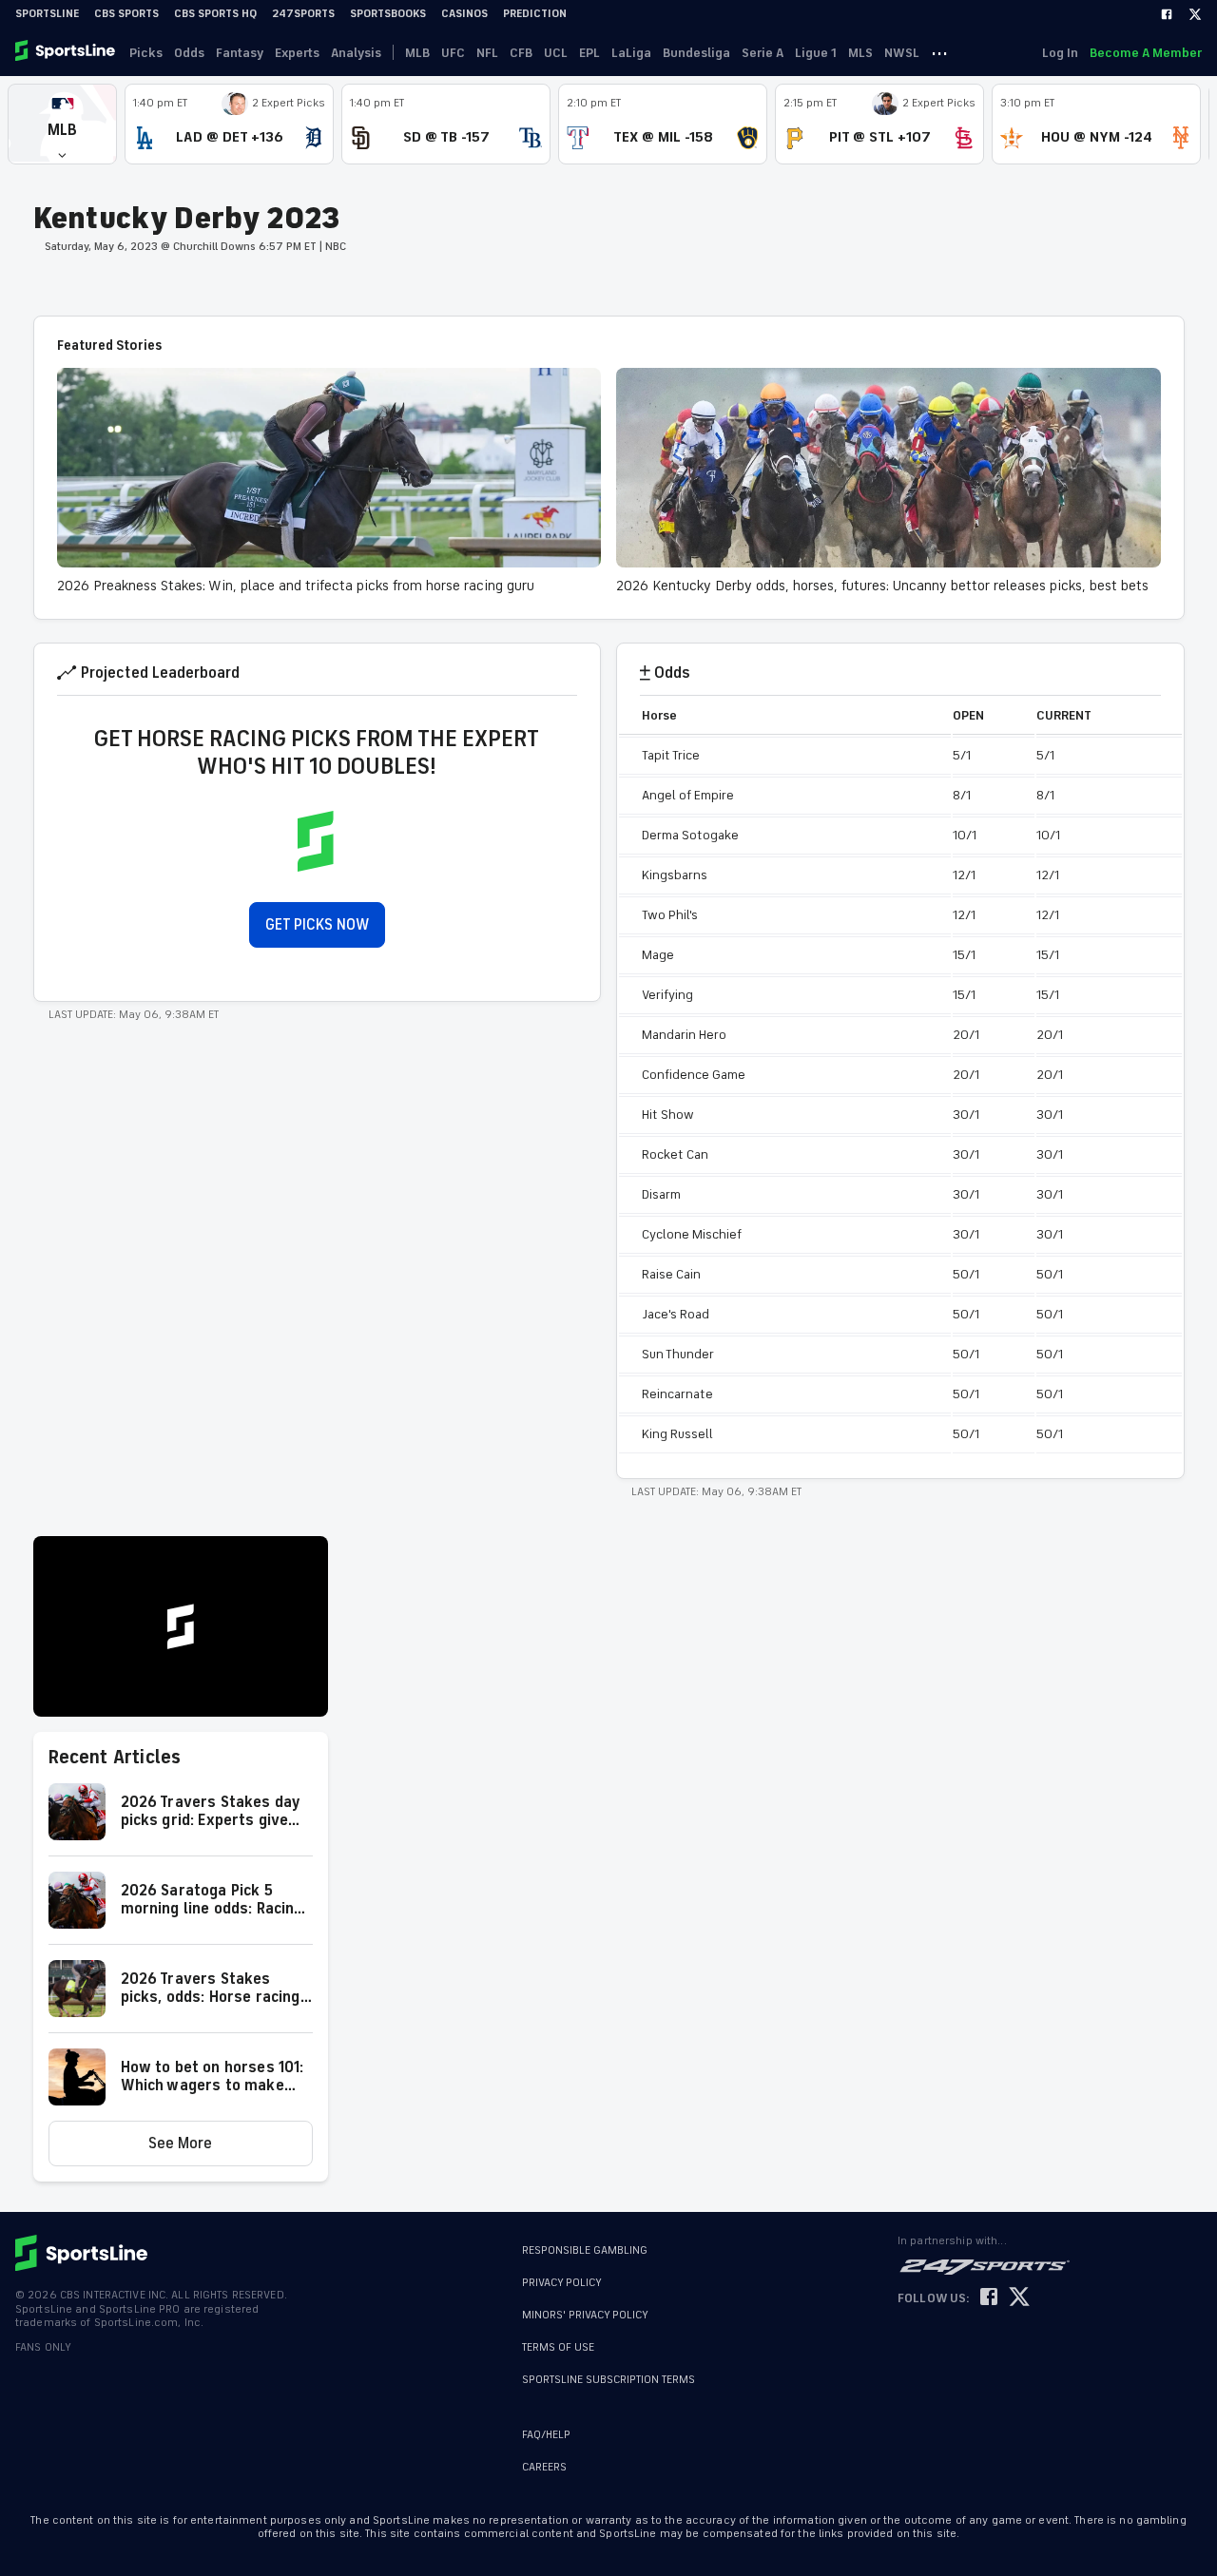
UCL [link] (556, 53)
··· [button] (939, 52)
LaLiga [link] (631, 53)
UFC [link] (453, 53)
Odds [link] (189, 53)
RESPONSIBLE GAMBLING (585, 2250)
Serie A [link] (763, 53)
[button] (62, 124)
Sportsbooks (388, 14)
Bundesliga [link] (696, 53)
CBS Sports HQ (215, 14)
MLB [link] (417, 53)
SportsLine (47, 14)
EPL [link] (589, 53)
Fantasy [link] (240, 53)
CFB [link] (521, 53)
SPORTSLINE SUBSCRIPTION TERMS (608, 2380)
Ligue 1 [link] (816, 53)
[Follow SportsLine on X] (1019, 2298)
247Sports (303, 14)
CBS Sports (126, 14)
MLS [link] (860, 53)
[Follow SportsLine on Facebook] (989, 2298)
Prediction (535, 14)
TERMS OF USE (558, 2347)
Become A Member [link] (1146, 53)
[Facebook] (1167, 14)
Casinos (464, 14)
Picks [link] (146, 53)
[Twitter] (1195, 14)
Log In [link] (1060, 53)
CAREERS (544, 2467)
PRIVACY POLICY (562, 2283)
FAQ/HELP (546, 2435)
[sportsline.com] (67, 52)
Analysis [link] (356, 53)
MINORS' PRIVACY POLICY (585, 2315)
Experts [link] (297, 53)
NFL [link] (487, 53)
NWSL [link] (902, 53)
